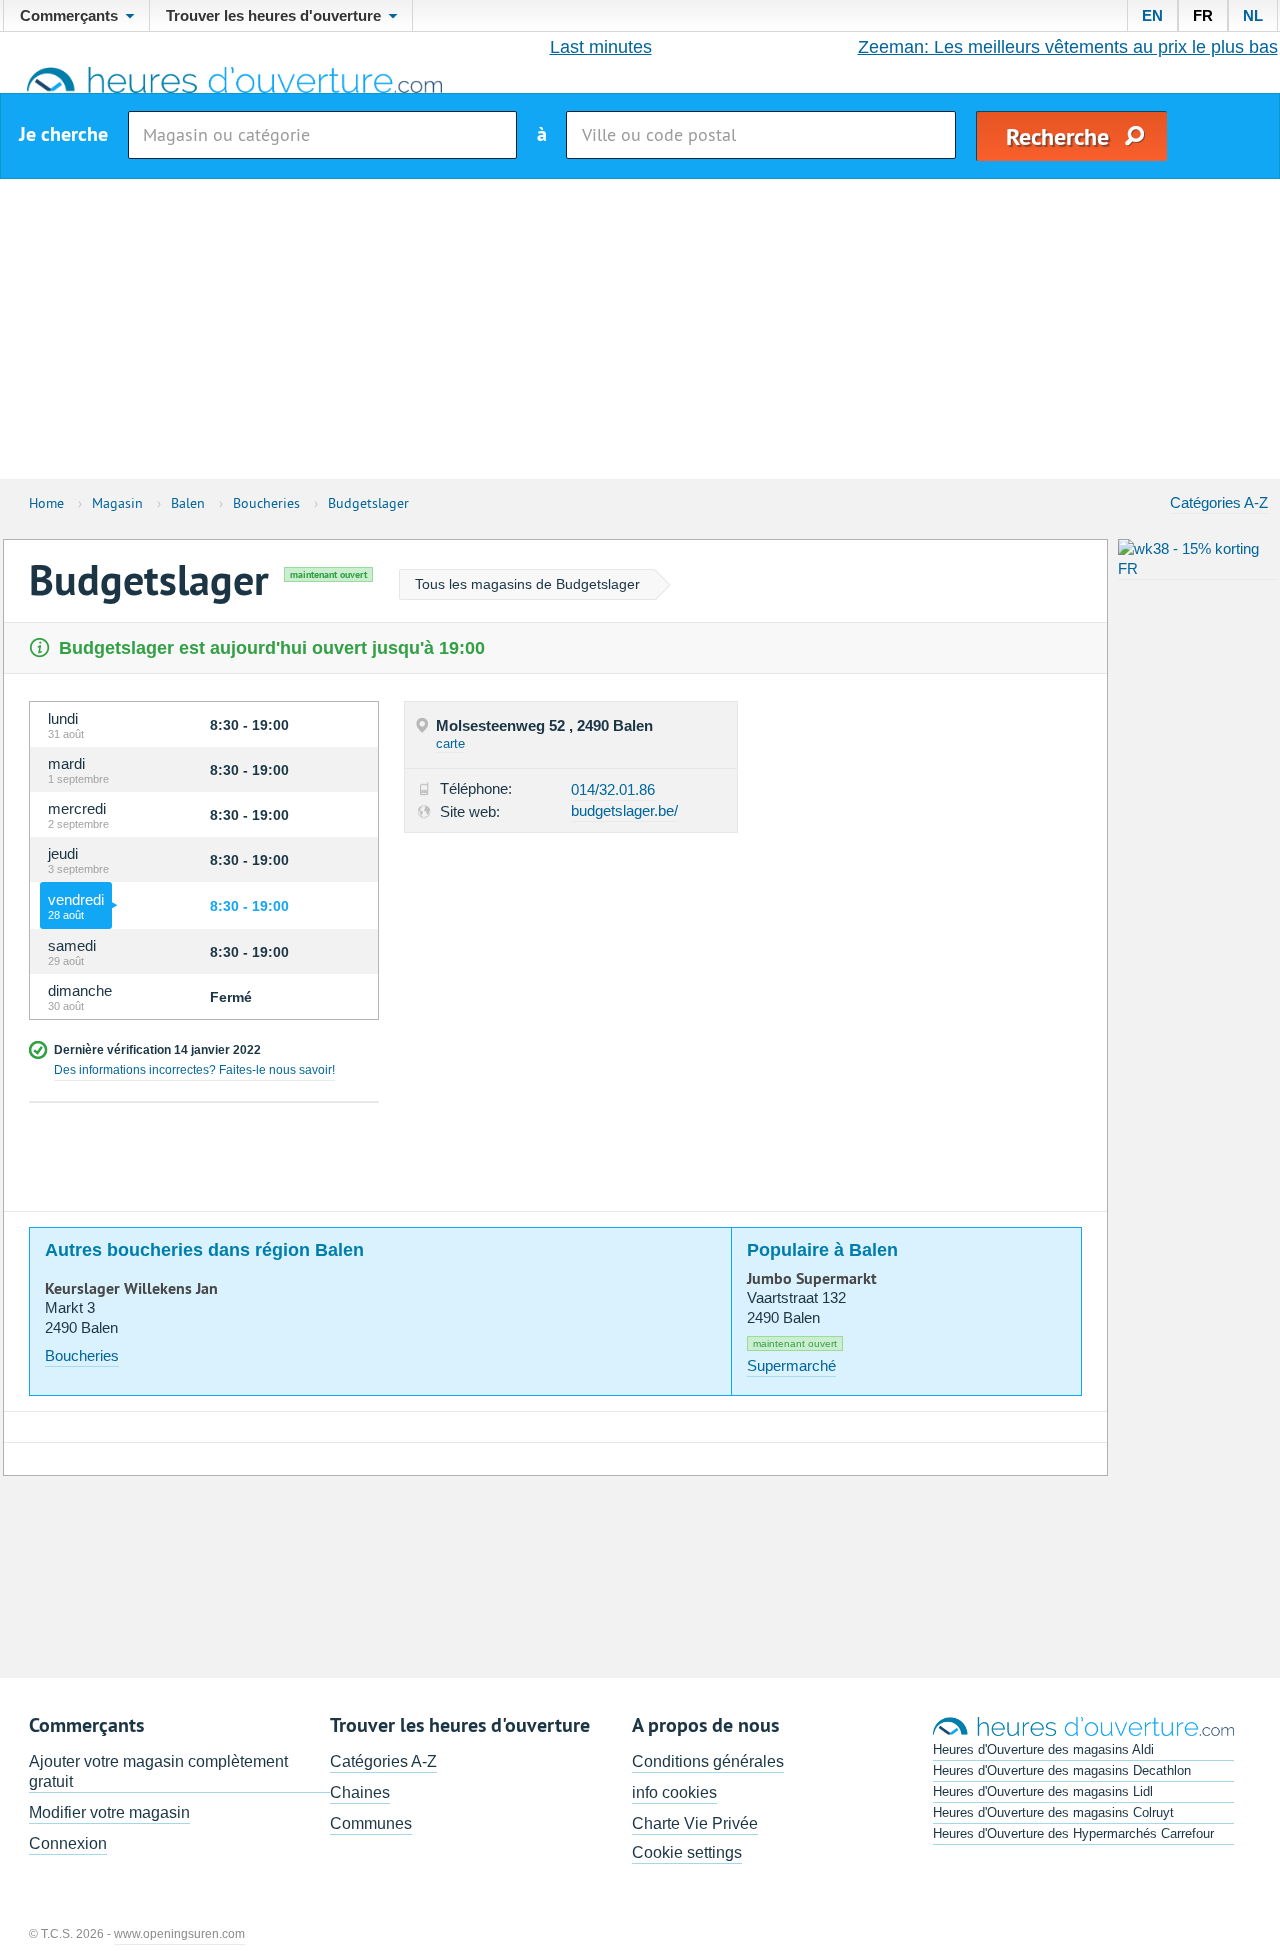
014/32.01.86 (613, 789)
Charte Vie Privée (695, 1823)
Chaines (360, 1792)
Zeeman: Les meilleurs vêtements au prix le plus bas (1068, 47)
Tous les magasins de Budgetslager (527, 584)
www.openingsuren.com (179, 1934)
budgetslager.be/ (624, 810)
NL (1253, 15)
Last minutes (601, 47)
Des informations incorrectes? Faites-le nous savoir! (194, 1070)
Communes (371, 1823)
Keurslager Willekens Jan (131, 1289)
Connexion (68, 1843)
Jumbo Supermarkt (812, 1279)
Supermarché (791, 1365)
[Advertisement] (640, 329)
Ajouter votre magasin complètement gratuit (158, 1771)
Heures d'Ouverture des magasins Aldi (1043, 1749)
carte (450, 743)
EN (1152, 15)
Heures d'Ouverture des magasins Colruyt (1053, 1812)
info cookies (674, 1792)
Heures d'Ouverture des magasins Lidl (1043, 1791)
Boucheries (82, 1355)
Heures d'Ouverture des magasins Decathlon (1062, 1770)
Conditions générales (708, 1761)
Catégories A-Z (1219, 502)
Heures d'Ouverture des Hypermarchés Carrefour (1073, 1833)
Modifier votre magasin (109, 1812)
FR (1203, 15)
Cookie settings (687, 1852)
